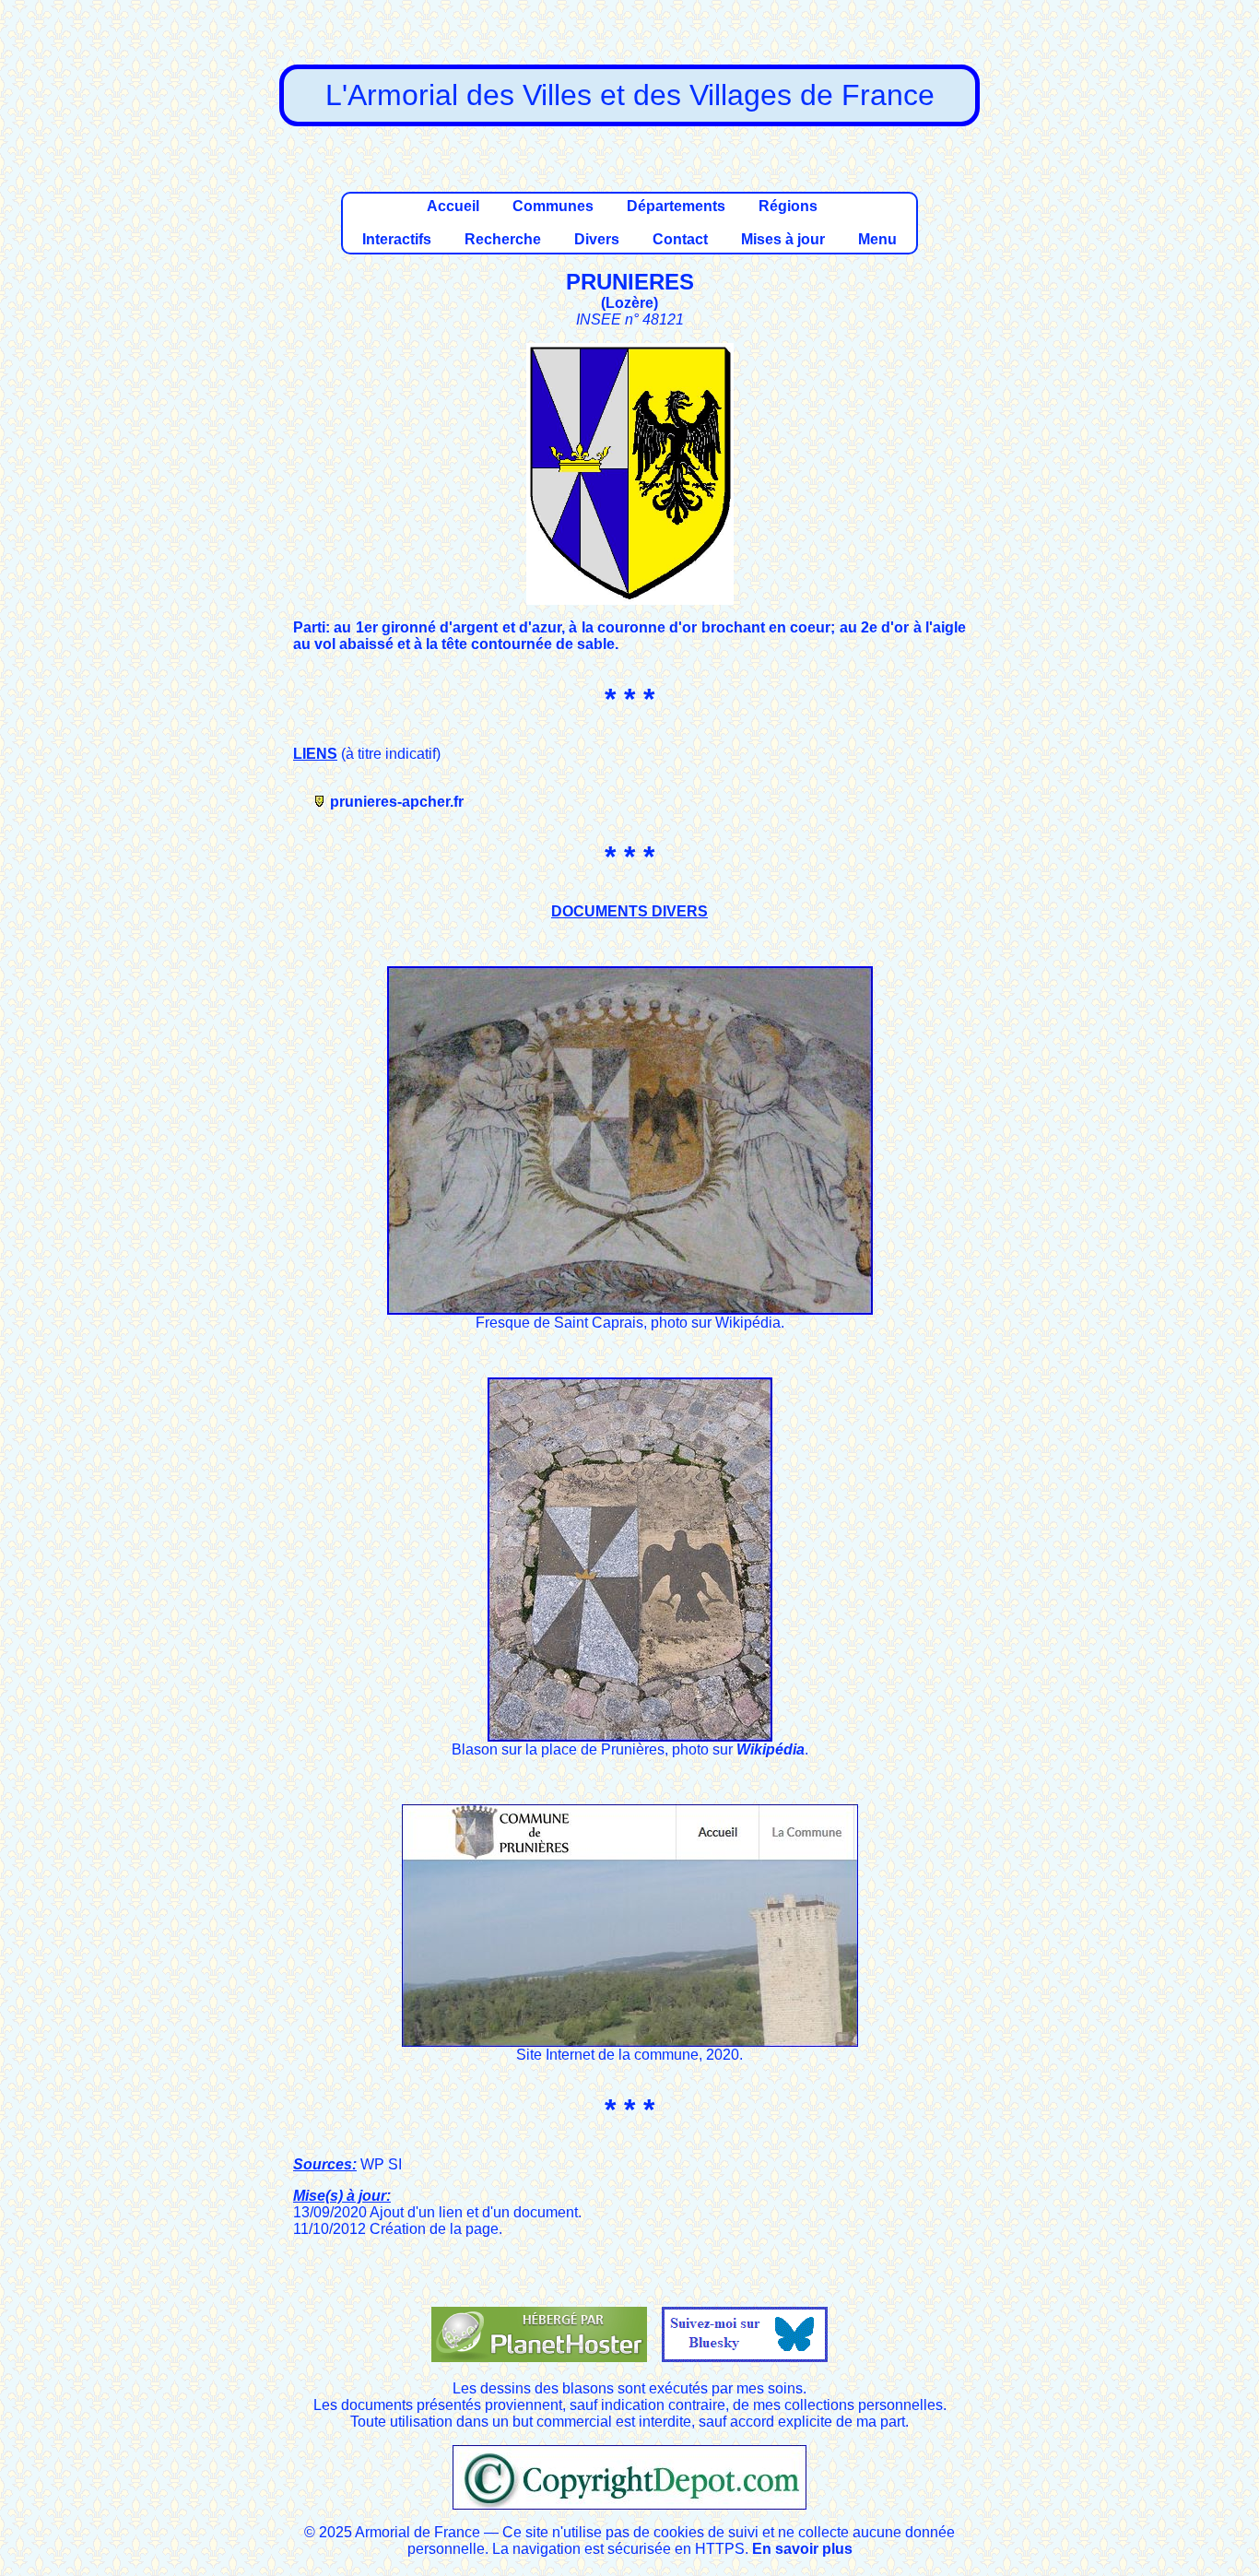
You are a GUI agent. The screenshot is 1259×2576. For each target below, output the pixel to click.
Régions (788, 206)
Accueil (453, 206)
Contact (680, 239)
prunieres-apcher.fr (397, 802)
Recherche (503, 239)
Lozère (629, 303)
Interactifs (397, 239)
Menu (877, 239)
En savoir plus (802, 2549)
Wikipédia (771, 1749)
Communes (553, 206)
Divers (597, 239)
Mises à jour (783, 239)
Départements (676, 206)
